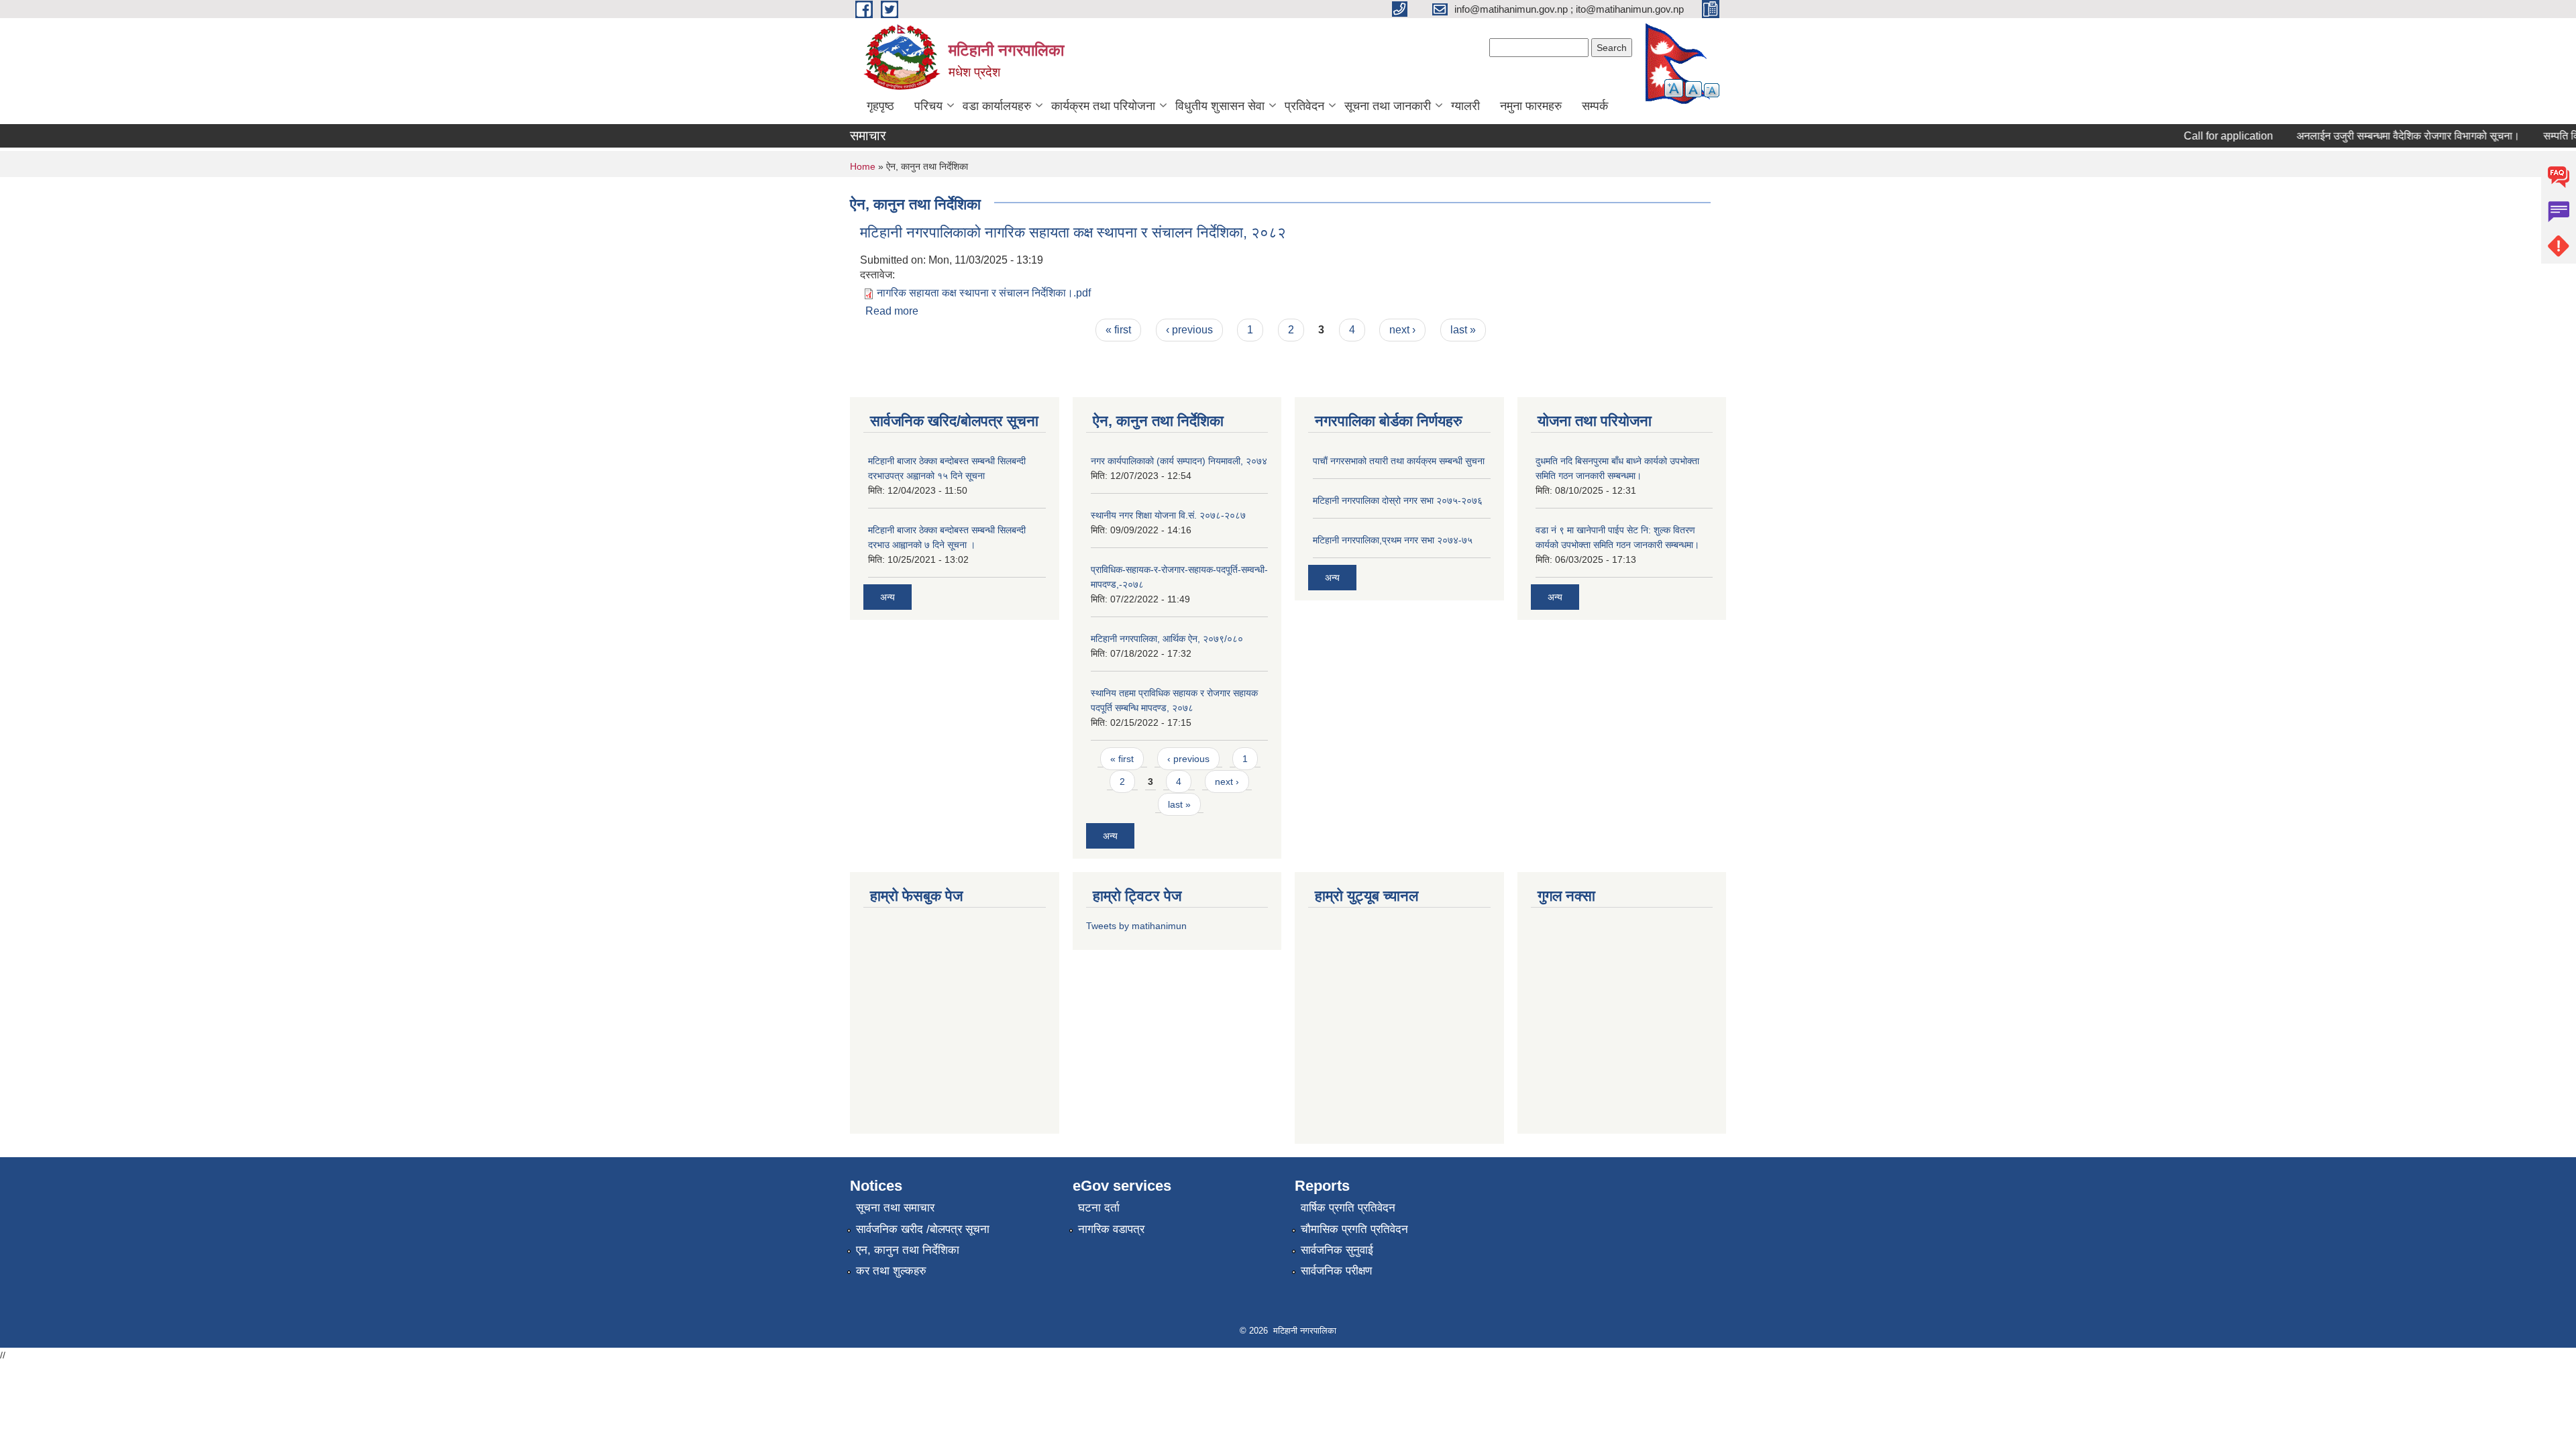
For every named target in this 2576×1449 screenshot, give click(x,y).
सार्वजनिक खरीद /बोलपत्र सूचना (923, 1229)
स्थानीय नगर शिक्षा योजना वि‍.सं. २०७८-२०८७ (1168, 515)
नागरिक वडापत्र (1111, 1229)
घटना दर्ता (1099, 1208)
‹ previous (1189, 330)
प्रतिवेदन (1304, 106)
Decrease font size (1712, 90)
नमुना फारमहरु (1531, 106)
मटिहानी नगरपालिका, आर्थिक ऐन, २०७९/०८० (1167, 639)
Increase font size (1674, 88)
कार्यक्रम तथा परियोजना (1103, 106)
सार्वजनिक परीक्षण (1336, 1271)
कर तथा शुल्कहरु (891, 1271)
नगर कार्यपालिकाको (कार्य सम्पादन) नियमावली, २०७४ (1179, 461)
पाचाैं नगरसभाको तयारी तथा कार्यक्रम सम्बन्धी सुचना (1399, 461)
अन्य (888, 597)
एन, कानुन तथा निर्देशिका (908, 1250)
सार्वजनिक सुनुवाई (1337, 1250)
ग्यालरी (1465, 106)
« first (1118, 330)
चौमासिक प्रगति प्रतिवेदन (1354, 1229)
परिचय (928, 106)
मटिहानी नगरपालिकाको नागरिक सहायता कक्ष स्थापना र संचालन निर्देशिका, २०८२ (1073, 232)
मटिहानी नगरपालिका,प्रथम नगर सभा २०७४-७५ (1393, 540)
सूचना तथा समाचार (895, 1208)
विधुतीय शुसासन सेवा (1220, 106)
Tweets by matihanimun (1136, 926)
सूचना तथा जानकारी (1388, 106)
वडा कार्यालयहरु (997, 106)
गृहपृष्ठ (880, 106)
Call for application (2204, 136)
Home (863, 166)
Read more (892, 311)
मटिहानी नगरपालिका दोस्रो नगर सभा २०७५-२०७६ (1398, 500)
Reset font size (1694, 89)
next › (1402, 330)
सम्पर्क (1595, 106)
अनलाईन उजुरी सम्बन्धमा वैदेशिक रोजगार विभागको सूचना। (2384, 136)
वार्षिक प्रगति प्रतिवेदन (1348, 1208)
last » (1463, 330)
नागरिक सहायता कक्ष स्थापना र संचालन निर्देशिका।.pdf (984, 293)
